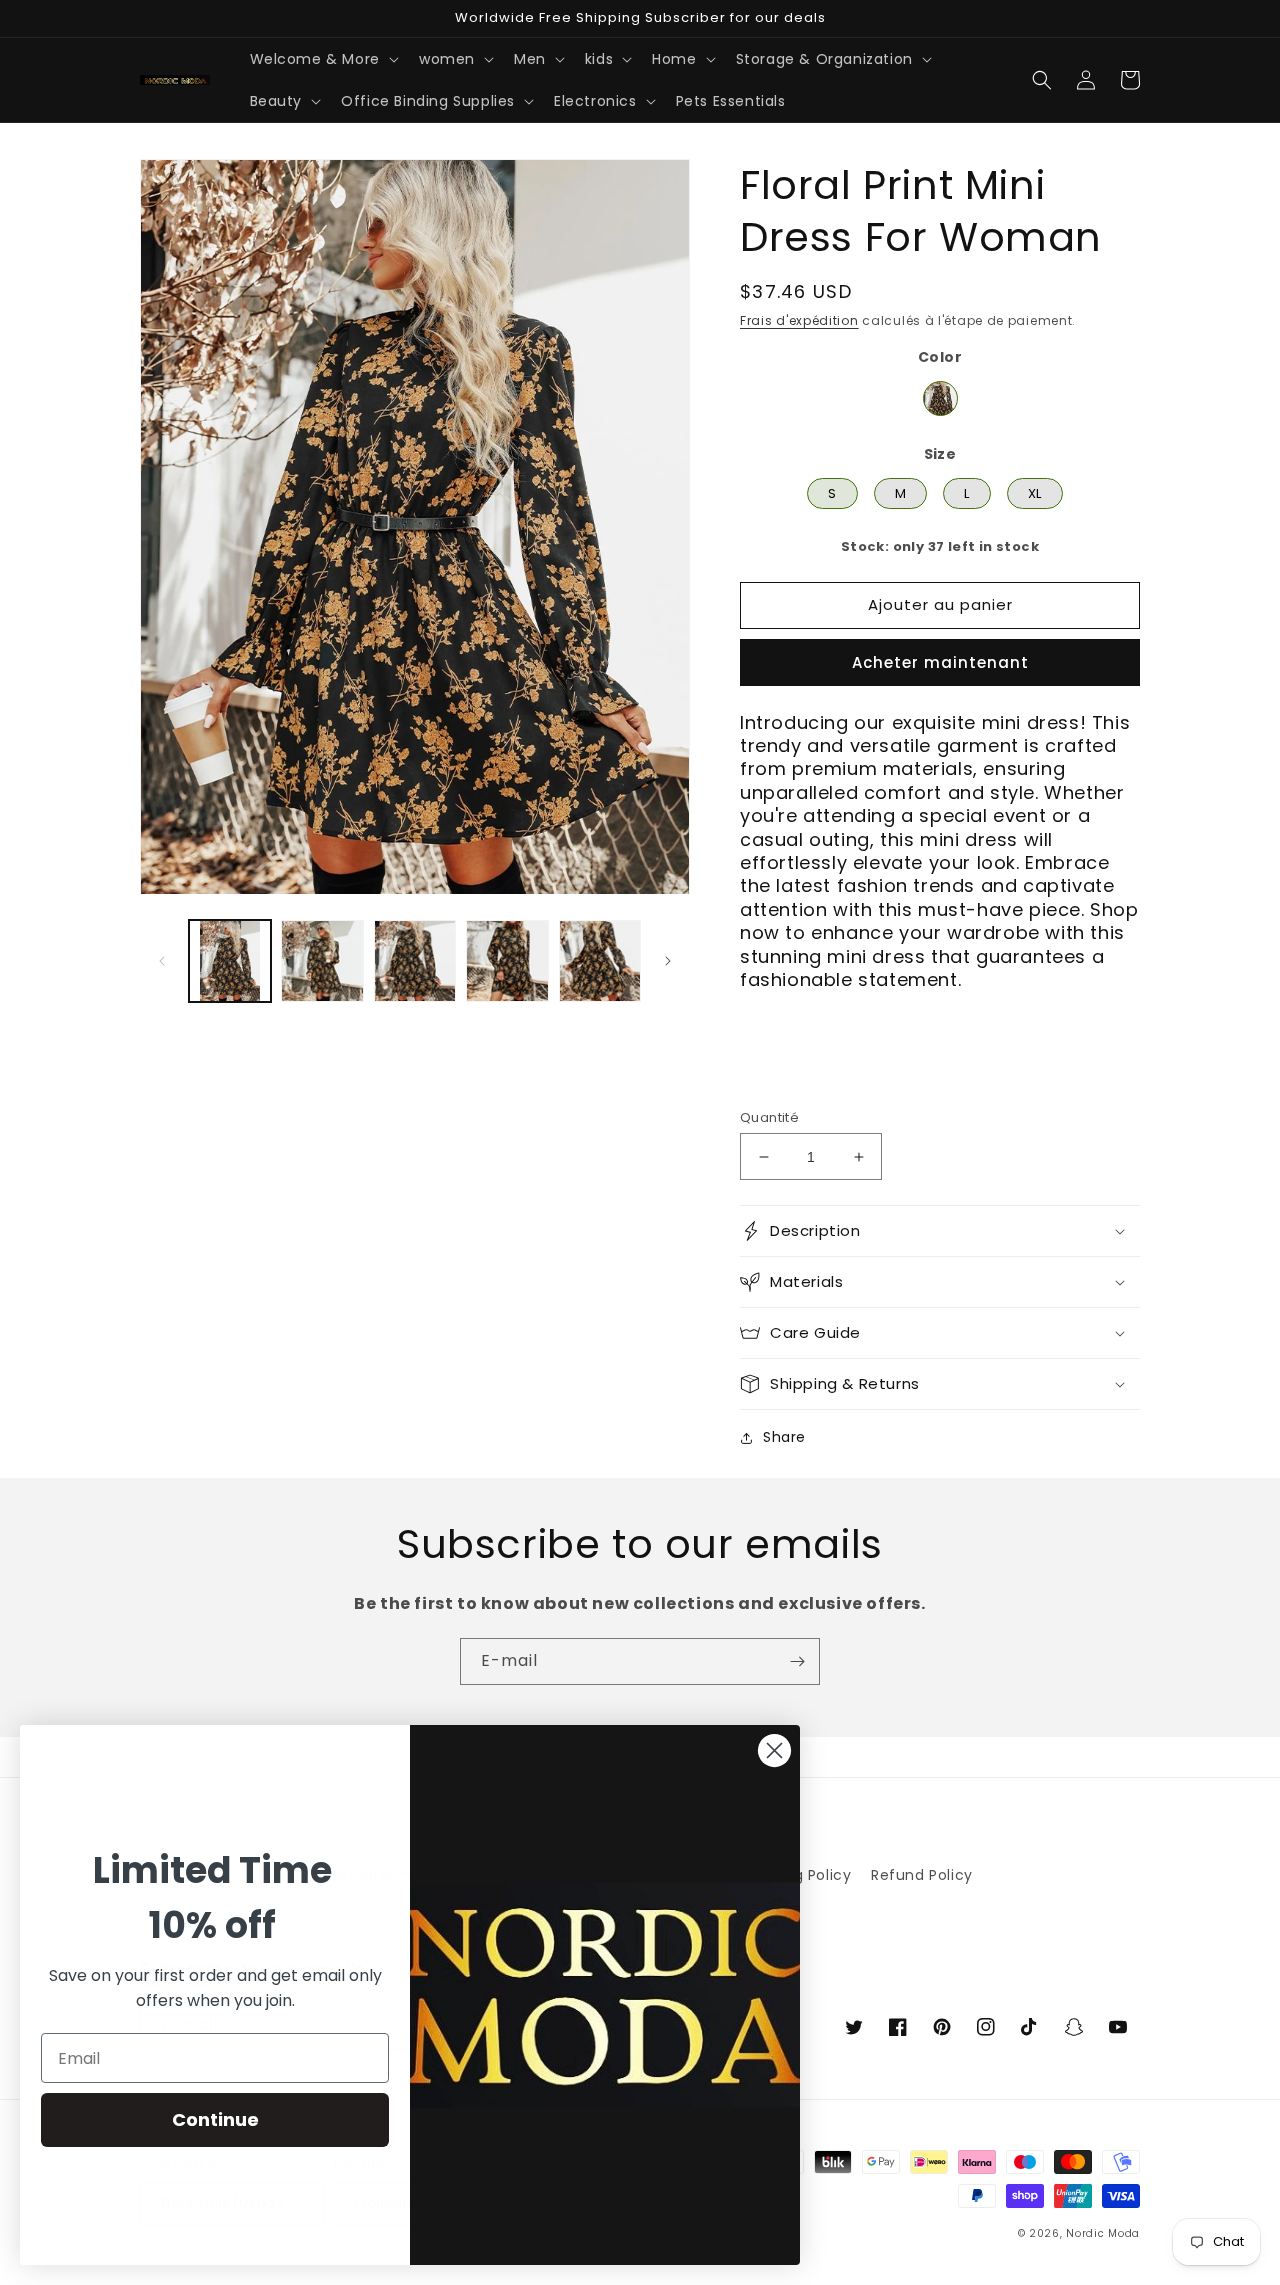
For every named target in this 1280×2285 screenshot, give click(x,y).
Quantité (769, 1117)
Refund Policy (922, 1875)
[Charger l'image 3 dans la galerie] (415, 961)
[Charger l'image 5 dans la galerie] (600, 961)
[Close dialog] (774, 1750)
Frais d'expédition (799, 320)
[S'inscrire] (797, 1661)
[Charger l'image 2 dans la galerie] (322, 961)
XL (1035, 490)
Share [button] (784, 1437)
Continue (215, 2119)
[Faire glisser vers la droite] (668, 961)
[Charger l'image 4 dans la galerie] (507, 961)
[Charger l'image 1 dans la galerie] (230, 961)
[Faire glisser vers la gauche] (162, 961)
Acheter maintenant (940, 662)
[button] (322, 59)
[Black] (940, 398)
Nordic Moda (1103, 2233)
